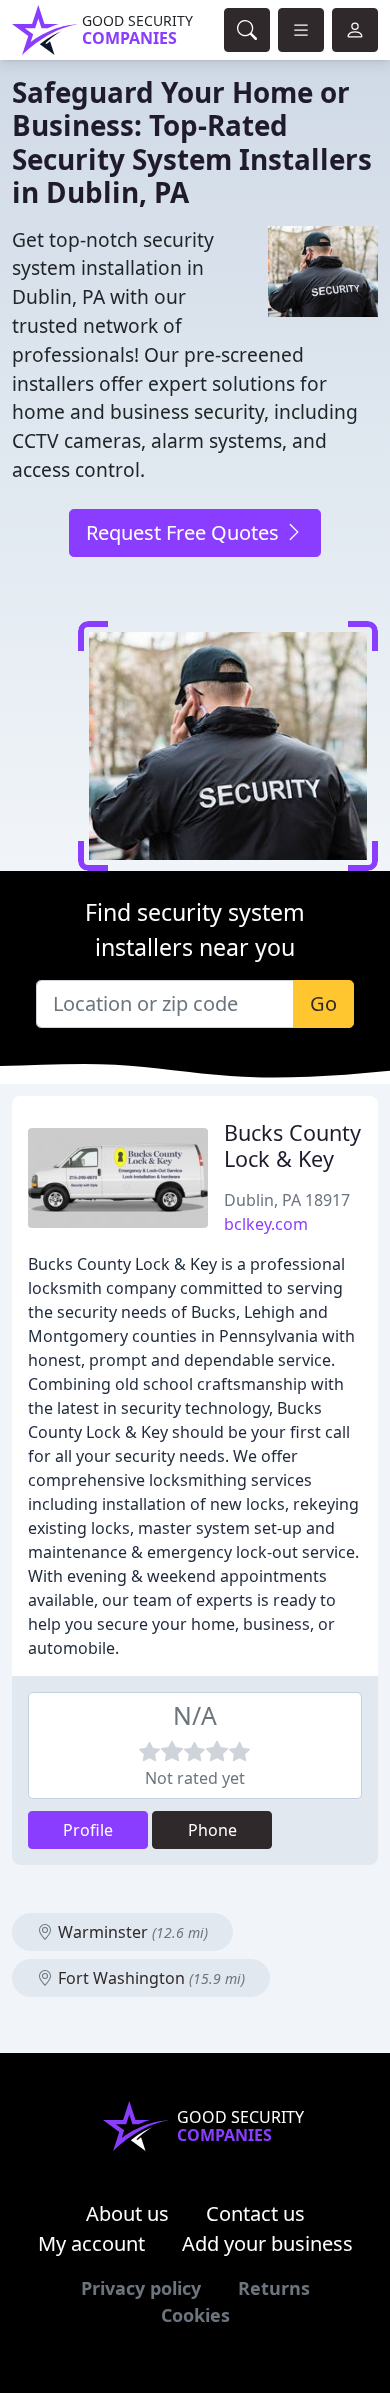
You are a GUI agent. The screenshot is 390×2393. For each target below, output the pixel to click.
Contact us (255, 2213)
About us (127, 2213)
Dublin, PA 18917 (287, 1200)
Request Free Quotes (185, 532)
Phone (212, 1830)
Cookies (195, 2315)
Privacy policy (141, 2288)
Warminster (131, 1932)
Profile (88, 1830)
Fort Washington (149, 1978)
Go (323, 1003)
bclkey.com (266, 1224)
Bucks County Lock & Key (292, 1145)
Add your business (267, 2243)
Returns (274, 2288)
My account (91, 2243)
